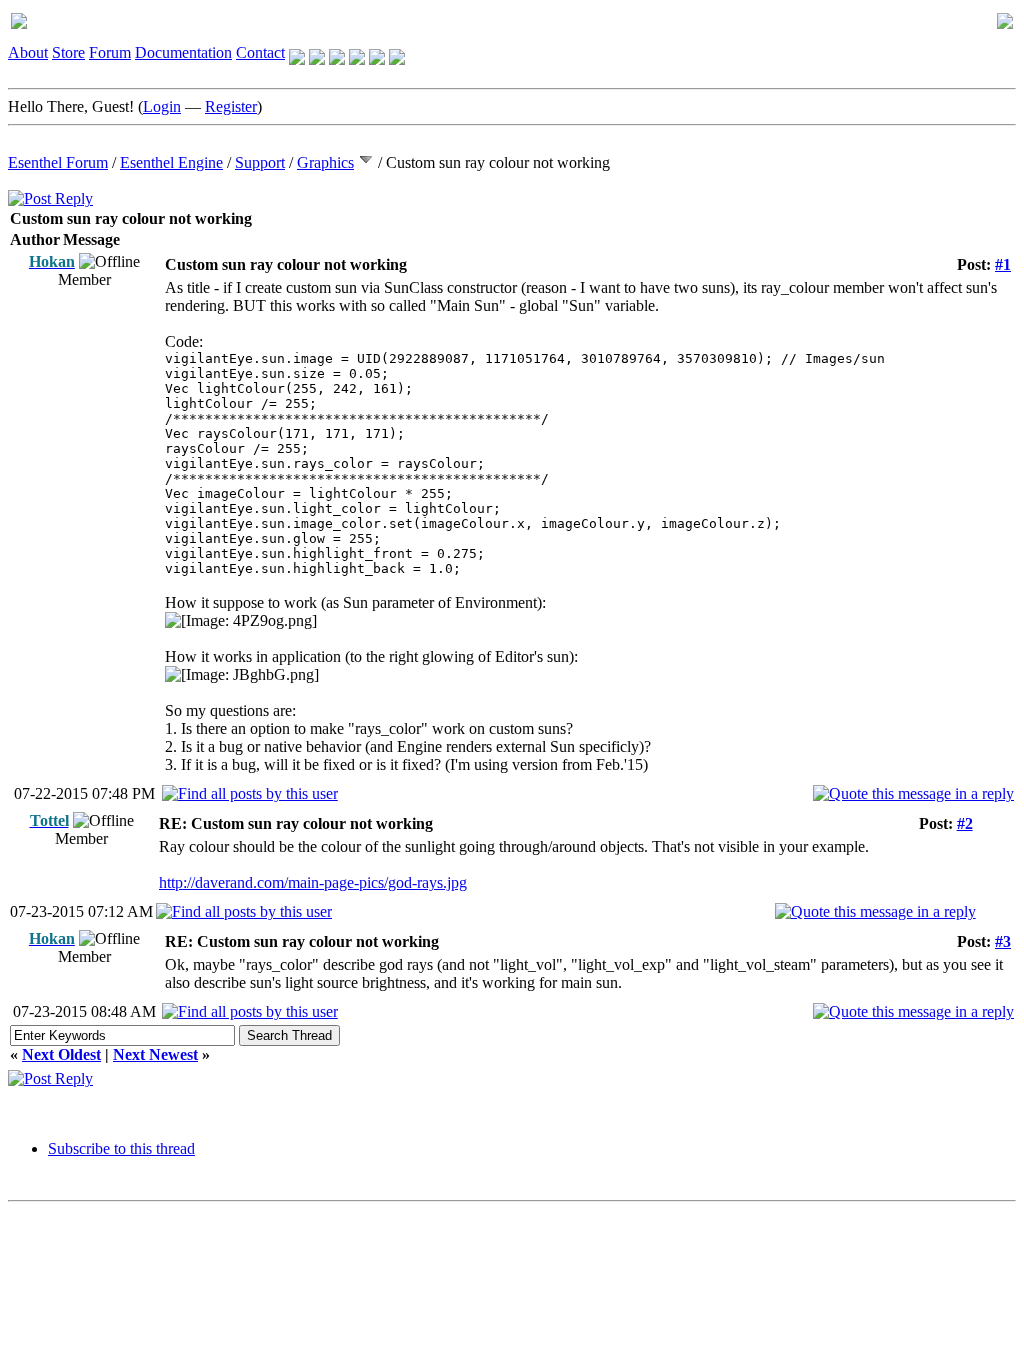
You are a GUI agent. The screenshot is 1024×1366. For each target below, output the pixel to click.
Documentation (183, 52)
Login (162, 106)
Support (260, 162)
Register (231, 106)
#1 (1003, 264)
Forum (110, 52)
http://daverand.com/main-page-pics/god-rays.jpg (313, 882)
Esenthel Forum (58, 162)
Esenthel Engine (171, 162)
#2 (965, 823)
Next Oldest (61, 1054)
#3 (1003, 941)
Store (68, 52)
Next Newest (155, 1054)
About (28, 52)
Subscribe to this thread (121, 1148)
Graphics (325, 162)
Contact (260, 52)
